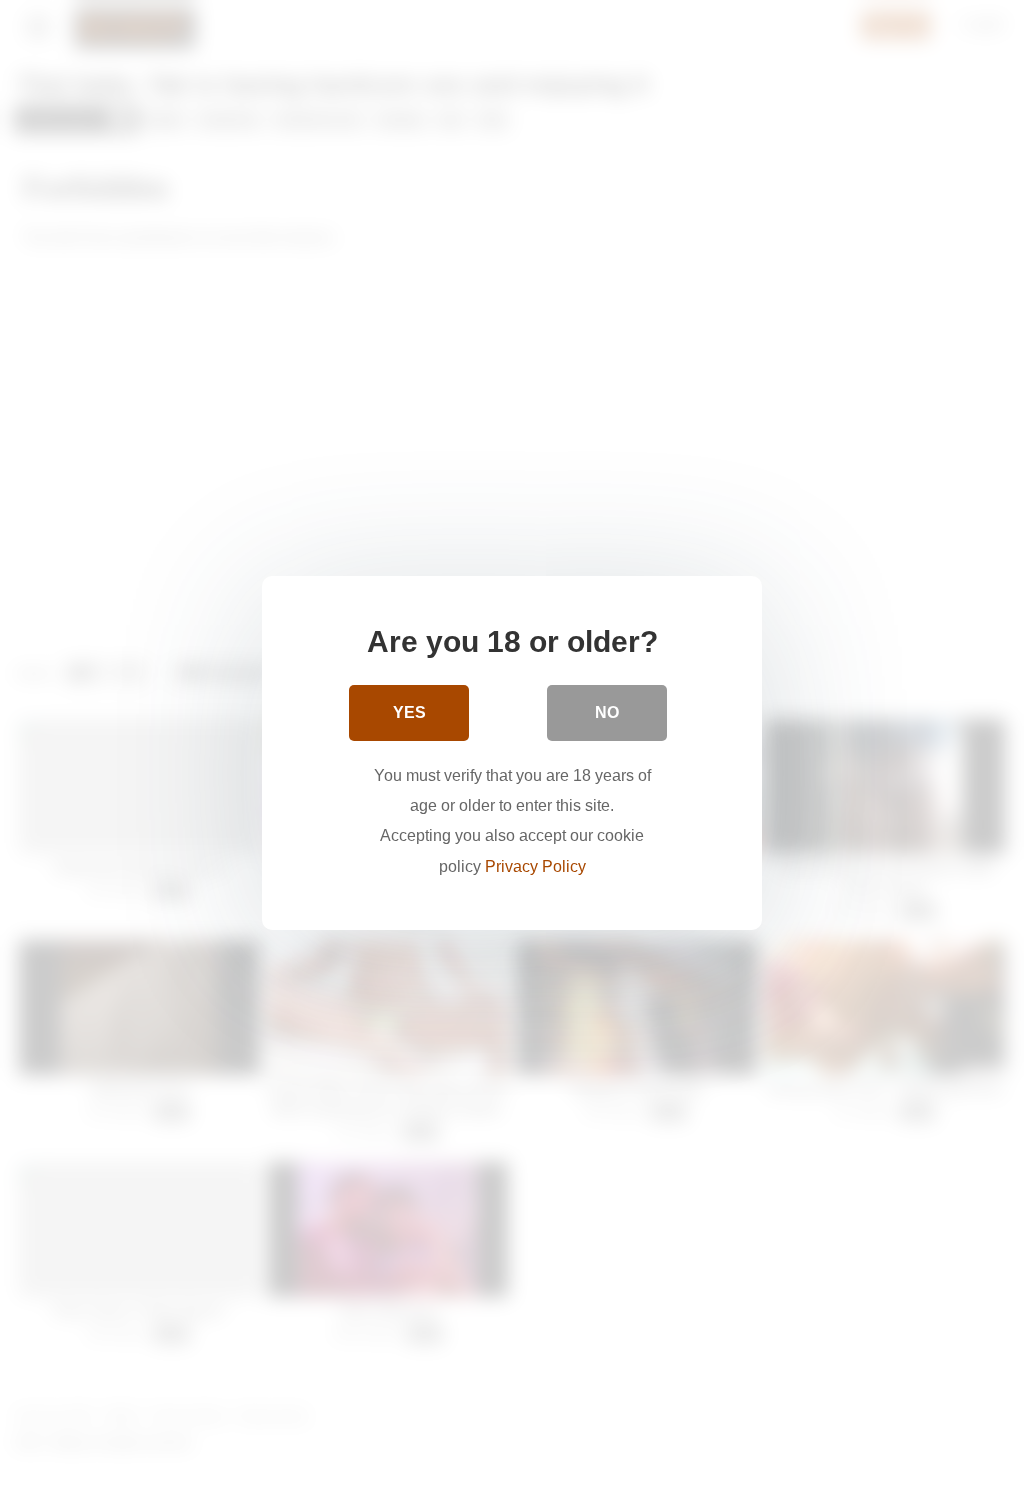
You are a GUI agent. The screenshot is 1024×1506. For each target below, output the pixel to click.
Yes (409, 712)
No (607, 712)
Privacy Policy (535, 866)
